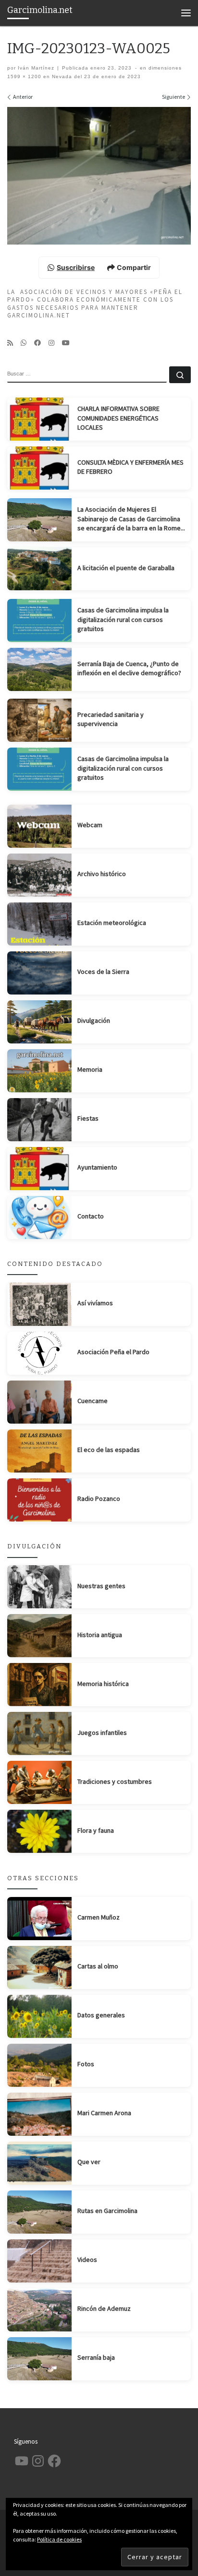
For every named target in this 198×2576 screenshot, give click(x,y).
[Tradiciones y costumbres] (39, 1782)
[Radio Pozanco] (39, 1500)
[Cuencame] (39, 1402)
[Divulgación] (39, 1022)
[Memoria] (39, 1071)
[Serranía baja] (39, 2359)
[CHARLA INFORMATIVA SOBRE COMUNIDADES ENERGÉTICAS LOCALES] (39, 419)
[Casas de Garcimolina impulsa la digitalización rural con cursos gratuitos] (39, 621)
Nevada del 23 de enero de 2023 (95, 76)
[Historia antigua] (39, 1636)
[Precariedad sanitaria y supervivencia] (39, 720)
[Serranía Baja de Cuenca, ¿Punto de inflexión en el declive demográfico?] (39, 669)
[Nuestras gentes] (39, 1587)
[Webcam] (39, 826)
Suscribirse (76, 267)
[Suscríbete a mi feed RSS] (10, 343)
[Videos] (39, 2261)
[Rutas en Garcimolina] (39, 2212)
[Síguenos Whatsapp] (24, 343)
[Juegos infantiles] (39, 1733)
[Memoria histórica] (39, 1685)
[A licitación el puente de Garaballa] (39, 569)
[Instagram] (51, 343)
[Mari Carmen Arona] (39, 2114)
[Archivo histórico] (39, 875)
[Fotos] (39, 2065)
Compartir (134, 267)
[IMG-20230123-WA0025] (99, 176)
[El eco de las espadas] (39, 1451)
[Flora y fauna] (39, 1831)
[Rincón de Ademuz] (39, 2310)
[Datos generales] (39, 2016)
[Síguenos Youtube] (66, 343)
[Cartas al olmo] (39, 1967)
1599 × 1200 (24, 76)
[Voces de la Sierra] (39, 973)
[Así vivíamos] (39, 1304)
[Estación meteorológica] (39, 924)
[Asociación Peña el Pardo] (39, 1353)
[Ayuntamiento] (39, 1169)
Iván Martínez (36, 68)
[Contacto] (39, 1218)
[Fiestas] (39, 1120)
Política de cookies (59, 2539)
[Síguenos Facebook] (37, 343)
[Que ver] (39, 2163)
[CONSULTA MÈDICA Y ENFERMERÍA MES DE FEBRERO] (39, 468)
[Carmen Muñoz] (39, 1919)
